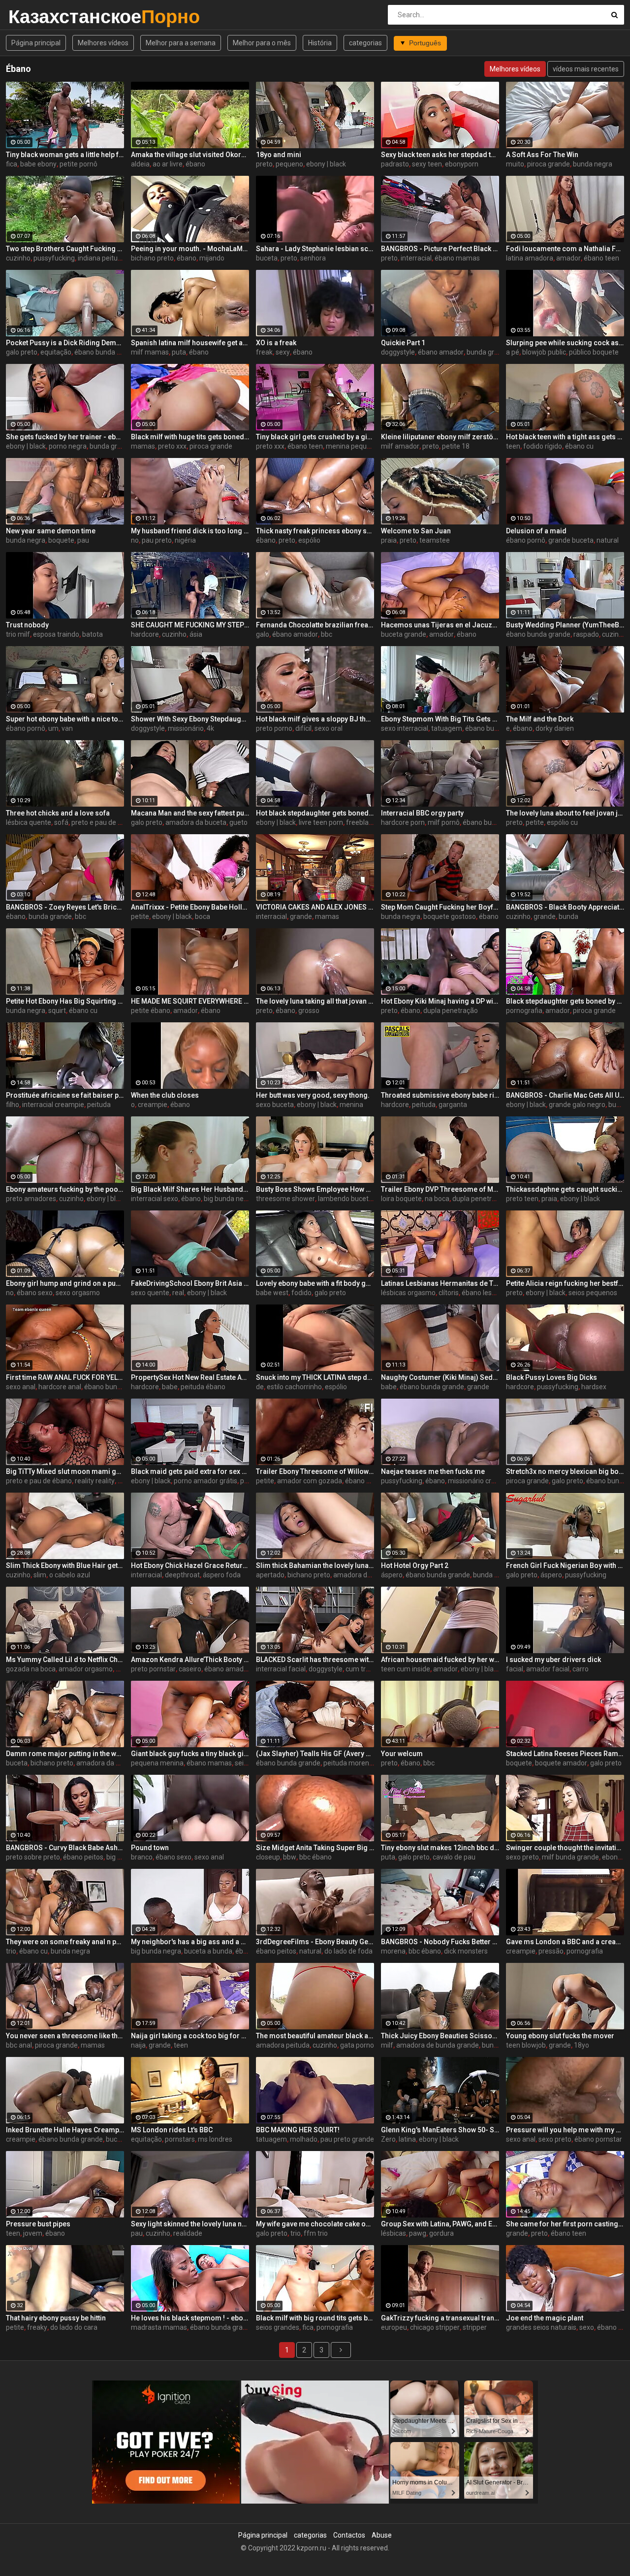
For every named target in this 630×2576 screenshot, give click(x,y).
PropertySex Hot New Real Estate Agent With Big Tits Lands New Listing (190, 1377)
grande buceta (571, 540)
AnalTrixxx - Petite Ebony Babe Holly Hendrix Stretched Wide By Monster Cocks (190, 907)
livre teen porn (321, 822)
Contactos (349, 2535)
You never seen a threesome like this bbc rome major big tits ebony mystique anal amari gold (65, 2036)
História (320, 43)
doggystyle (398, 352)
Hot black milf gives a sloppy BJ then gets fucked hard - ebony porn (315, 719)
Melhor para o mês (262, 43)
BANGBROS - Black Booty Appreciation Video (565, 907)
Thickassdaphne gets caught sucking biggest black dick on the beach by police (565, 1189)
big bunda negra (229, 1199)
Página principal (36, 43)
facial (515, 1669)
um (53, 728)
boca (203, 916)
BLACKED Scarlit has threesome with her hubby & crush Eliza (315, 1660)
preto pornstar (153, 1669)
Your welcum (402, 1754)
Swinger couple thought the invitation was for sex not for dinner (565, 1848)
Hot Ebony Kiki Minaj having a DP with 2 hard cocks (440, 1001)
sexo (587, 2327)
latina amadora (530, 258)
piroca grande (549, 164)
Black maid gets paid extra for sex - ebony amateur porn (190, 1471)
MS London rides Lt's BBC (172, 2130)
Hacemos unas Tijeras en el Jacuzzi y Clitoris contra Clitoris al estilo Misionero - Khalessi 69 (440, 625)
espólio (309, 540)
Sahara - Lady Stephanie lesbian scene (315, 249)
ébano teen (601, 258)
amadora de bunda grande (438, 2045)
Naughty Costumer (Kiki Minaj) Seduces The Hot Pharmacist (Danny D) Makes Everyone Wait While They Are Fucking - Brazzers (440, 1377)
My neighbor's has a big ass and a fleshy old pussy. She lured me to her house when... (190, 1942)
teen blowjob (526, 2045)
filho (13, 1105)
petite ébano (151, 1011)
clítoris (449, 1293)
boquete (61, 540)
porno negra (68, 446)
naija (138, 2045)
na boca (437, 1199)
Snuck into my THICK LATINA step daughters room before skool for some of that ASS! (315, 1377)
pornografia (524, 1011)
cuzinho (18, 258)
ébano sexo (35, 1293)
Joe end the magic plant (545, 2318)
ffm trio (316, 2233)
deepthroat (182, 1575)
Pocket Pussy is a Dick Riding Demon (65, 343)
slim (40, 1575)
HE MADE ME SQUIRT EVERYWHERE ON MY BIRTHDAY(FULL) (190, 1001)
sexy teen (427, 164)
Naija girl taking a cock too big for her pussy (190, 2036)
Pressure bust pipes (38, 2224)
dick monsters (466, 1951)
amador (568, 258)
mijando (212, 258)
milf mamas (150, 352)
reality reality (95, 1481)
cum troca (361, 1669)
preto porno (274, 728)
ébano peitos (83, 1857)
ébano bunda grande (107, 352)
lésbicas (394, 2233)
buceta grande (404, 634)
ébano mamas (457, 258)
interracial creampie (53, 1105)
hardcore (145, 634)
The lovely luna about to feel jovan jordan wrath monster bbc (565, 813)
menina (351, 1105)
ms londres (215, 2139)
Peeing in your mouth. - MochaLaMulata (190, 249)
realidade (188, 2233)
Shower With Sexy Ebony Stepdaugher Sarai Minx (190, 719)
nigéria (185, 540)
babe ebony (38, 164)
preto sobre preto (33, 1857)
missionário (186, 728)
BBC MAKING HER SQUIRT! (298, 2130)
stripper (475, 2327)
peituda (99, 1105)
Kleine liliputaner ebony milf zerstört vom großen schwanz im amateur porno (440, 437)
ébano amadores (372, 1481)
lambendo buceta (345, 1199)
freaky (37, 2327)
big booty (121, 1857)
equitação (56, 352)
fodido (301, 1293)
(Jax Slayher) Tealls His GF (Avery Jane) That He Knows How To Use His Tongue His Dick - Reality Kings (315, 1754)
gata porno (357, 2045)
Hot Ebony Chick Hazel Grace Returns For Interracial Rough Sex (190, 1565)
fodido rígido (543, 446)
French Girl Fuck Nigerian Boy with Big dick (565, 1565)
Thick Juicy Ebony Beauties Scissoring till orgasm (440, 2036)
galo (263, 634)
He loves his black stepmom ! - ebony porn (190, 2318)
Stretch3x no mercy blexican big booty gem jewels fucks (565, 1471)
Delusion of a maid (536, 531)
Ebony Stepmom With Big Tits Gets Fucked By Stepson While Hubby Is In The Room (440, 719)
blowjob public (544, 352)
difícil (303, 728)
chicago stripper (435, 2327)
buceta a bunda (208, 1951)
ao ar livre (168, 164)
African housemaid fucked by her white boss (440, 1660)
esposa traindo (56, 634)
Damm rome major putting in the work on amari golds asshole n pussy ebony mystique (65, 1754)
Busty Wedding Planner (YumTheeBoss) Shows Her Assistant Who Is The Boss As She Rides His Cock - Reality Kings (565, 625)
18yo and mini (279, 155)
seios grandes (278, 2327)
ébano (195, 164)
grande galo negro (577, 1105)
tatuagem (447, 728)
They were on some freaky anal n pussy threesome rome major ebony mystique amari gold (65, 1942)
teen (513, 446)
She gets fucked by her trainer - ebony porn (65, 437)
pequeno (289, 164)
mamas (143, 446)
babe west (272, 1293)
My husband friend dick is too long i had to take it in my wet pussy (190, 531)
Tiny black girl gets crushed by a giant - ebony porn (315, 437)
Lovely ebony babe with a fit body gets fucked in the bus (315, 1283)
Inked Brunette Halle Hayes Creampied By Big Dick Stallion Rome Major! (65, 2130)
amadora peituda (283, 2045)
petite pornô (79, 164)
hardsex (594, 1387)
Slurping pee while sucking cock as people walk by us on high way (565, 343)
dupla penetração (451, 1011)
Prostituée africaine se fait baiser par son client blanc (65, 1095)
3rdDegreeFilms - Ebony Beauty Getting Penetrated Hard (315, 1942)
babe (170, 1387)
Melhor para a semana (181, 43)
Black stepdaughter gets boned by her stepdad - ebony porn (565, 1001)
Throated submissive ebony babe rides (440, 1095)
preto (264, 164)
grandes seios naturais (541, 2327)
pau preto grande (347, 2139)
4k (210, 728)
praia (389, 540)
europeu (394, 2327)
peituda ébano (203, 1387)
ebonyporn (462, 164)
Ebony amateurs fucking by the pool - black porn (65, 1189)
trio (11, 1951)
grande (301, 916)
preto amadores (31, 1199)
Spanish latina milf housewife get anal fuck (190, 343)
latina (407, 2139)
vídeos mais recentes (586, 69)
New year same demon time (51, 531)
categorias (365, 43)
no (135, 540)
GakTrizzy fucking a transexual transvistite (440, 2318)
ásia (196, 634)
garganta (453, 1105)
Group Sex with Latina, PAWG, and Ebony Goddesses (440, 2224)
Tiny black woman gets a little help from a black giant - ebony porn (65, 155)
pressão (551, 1951)
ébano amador (441, 352)
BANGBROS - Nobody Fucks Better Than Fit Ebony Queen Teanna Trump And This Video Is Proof (440, 1942)
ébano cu (579, 446)
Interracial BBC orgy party (422, 813)
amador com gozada (310, 1481)
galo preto (22, 352)
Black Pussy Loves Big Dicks (551, 1377)
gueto (238, 822)
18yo (582, 2045)
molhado (304, 2139)
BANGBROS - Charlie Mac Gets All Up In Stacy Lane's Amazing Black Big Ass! (565, 1095)
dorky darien (555, 728)
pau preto (157, 540)
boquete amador (561, 1763)
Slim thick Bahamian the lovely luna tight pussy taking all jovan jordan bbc (315, 1565)
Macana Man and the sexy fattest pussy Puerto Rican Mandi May (190, 813)
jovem (33, 2233)
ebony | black (326, 164)
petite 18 (456, 446)
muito (515, 164)
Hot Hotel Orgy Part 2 (415, 1565)
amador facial (548, 1669)
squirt (57, 1011)
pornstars (180, 2139)
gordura (441, 2233)
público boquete (594, 352)
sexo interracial (405, 728)
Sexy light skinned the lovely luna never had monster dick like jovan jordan (190, 2224)
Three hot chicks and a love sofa (58, 813)
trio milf (18, 634)
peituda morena (348, 1763)
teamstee (435, 540)
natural (608, 540)
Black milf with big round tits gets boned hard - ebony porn (315, 2318)
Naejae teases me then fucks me (433, 1471)
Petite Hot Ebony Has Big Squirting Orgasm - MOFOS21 (65, 1001)
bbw (290, 1857)
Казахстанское (34, 16)
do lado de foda (348, 1951)
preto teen (522, 1199)
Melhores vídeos (103, 43)
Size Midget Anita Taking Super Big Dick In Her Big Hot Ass (315, 1848)
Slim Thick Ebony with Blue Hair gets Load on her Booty (65, 1565)
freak (264, 352)
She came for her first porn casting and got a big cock (565, 2224)
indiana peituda (102, 258)
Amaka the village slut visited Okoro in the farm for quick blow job (190, 155)
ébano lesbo (481, 1293)
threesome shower (285, 1199)
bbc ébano (315, 1857)
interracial (416, 258)
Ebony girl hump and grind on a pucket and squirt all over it (65, 1283)
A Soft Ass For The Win (542, 155)
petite (535, 822)
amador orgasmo (86, 1669)
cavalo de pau (454, 1857)
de (260, 1387)
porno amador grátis (205, 1481)
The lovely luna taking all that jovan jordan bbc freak (315, 1001)
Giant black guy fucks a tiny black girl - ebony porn (190, 1754)
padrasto (395, 164)
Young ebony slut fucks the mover (560, 2036)
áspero (392, 1575)
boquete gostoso (450, 916)
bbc (327, 634)
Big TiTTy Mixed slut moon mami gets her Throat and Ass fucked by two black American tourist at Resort (65, 1471)
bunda (568, 916)
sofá (61, 822)
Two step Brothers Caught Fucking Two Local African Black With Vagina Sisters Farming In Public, (65, 249)
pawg (418, 2233)
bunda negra (593, 164)
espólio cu (562, 822)
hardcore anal (60, 1387)
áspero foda (222, 1575)
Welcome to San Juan (416, 531)
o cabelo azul (70, 1575)
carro (581, 1669)
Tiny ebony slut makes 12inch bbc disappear (440, 1848)
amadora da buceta (196, 822)
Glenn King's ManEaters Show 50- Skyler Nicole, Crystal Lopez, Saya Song (440, 2130)
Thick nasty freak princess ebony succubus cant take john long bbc (315, 531)
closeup (268, 1857)
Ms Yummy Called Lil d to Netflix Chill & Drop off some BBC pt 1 (65, 1660)
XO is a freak (276, 343)
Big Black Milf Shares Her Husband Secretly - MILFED (190, 1189)
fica (12, 164)
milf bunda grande (570, 1857)
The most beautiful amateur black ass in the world (315, 2036)
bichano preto (152, 258)
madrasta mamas (159, 2327)
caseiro (190, 1669)
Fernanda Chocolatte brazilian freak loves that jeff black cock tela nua (315, 625)
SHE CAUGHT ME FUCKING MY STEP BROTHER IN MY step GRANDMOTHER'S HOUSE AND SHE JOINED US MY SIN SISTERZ (190, 625)
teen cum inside (406, 1669)
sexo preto (522, 1857)
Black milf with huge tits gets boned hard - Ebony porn (190, 437)
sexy (283, 352)
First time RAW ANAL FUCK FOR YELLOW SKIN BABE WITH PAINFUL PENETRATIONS (65, 1377)
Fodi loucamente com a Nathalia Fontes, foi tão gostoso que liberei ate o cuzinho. (565, 249)
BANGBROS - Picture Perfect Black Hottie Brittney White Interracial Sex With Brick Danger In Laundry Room (440, 249)
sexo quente (150, 1293)
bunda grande (488, 352)
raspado (586, 634)
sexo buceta (275, 1105)
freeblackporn (368, 822)
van (67, 728)
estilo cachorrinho (294, 1387)
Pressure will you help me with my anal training (565, 2130)
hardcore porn (403, 822)
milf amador (400, 446)
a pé (513, 352)
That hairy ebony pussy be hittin (56, 2318)
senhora (313, 258)
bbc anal (19, 2045)
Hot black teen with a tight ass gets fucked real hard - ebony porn (565, 437)
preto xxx (172, 446)
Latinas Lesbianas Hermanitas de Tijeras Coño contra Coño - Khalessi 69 (440, 1283)
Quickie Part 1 (403, 343)
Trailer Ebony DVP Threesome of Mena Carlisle (440, 1189)
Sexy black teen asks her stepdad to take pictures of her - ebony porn (440, 155)
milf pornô (444, 822)
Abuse (382, 2535)
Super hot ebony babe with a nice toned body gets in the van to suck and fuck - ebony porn (65, 719)
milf (387, 2045)
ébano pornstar (598, 2139)
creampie (153, 1105)
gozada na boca (31, 1669)
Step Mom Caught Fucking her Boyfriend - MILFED (440, 907)
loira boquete (401, 1199)
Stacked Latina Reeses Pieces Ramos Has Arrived (565, 1754)
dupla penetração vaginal (491, 1199)
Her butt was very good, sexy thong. (313, 1095)
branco (142, 1857)
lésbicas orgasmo (408, 1293)
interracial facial (281, 1669)
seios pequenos (593, 1293)
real (178, 1293)
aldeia (140, 164)
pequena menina (157, 1763)
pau (83, 540)
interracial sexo (155, 1199)
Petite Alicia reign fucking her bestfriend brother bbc (565, 1283)
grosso (309, 1011)
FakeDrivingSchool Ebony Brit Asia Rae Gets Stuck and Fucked (190, 1283)
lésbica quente (29, 822)
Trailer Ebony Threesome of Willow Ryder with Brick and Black (315, 1471)
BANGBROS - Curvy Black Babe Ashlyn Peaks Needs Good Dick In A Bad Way (65, 1848)
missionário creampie (481, 1481)
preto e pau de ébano (104, 822)
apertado (270, 1575)
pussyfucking (54, 258)
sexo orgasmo (78, 1293)
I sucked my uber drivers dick (553, 1660)
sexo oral (329, 728)
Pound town (150, 1848)
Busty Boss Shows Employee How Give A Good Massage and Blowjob (315, 1189)
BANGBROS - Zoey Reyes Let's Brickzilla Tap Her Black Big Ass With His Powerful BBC (65, 907)
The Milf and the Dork (540, 719)
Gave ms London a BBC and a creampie (565, 1942)
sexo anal (21, 1387)
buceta (267, 258)
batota (93, 634)
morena (393, 1951)
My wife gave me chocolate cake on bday (315, 2224)
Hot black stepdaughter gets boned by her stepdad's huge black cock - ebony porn (315, 813)
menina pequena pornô (362, 446)
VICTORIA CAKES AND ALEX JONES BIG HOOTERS (315, 907)
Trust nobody (27, 625)
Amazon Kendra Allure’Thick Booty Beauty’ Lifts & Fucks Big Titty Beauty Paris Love (190, 1660)
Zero (388, 2139)
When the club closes (165, 1095)
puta (179, 352)
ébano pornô (526, 540)
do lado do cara (74, 2327)
